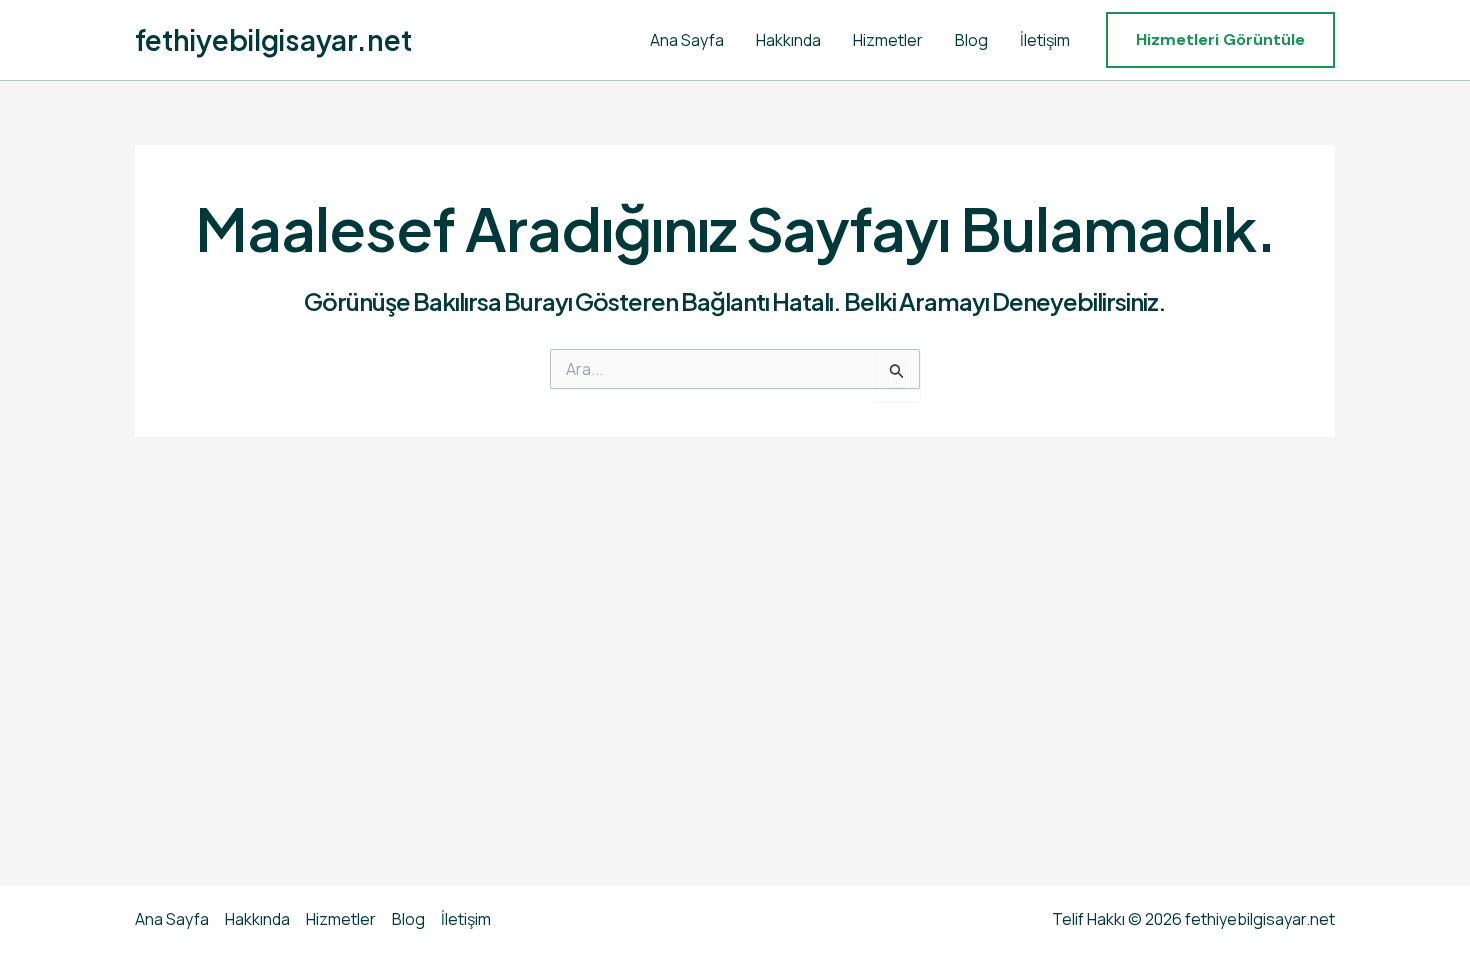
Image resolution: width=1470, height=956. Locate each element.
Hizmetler (888, 40)
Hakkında (788, 40)
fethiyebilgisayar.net (273, 39)
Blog (971, 40)
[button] (1220, 40)
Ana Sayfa (687, 40)
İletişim (1045, 40)
